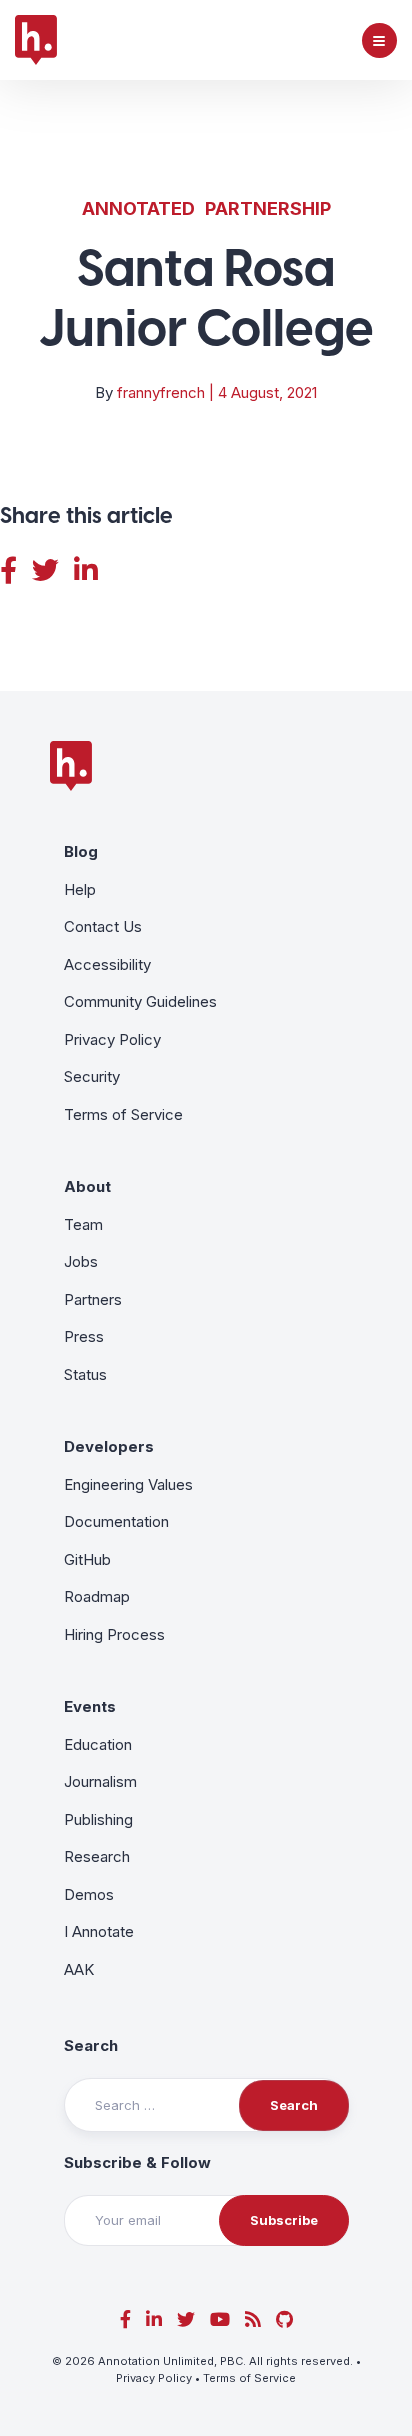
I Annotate (99, 1931)
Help (80, 889)
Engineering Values (128, 1484)
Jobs (81, 1261)
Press (84, 1336)
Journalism (100, 1781)
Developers (109, 1446)
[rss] (253, 2319)
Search (91, 2045)
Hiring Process (114, 1634)
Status (85, 1374)
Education (98, 1744)
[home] (36, 40)
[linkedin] (154, 2319)
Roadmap (97, 1596)
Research (97, 1856)
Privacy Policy (112, 1039)
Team (83, 1224)
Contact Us (103, 926)
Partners (93, 1299)
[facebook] (125, 2319)
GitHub (87, 1559)
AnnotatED (138, 208)
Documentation (116, 1521)
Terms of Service (123, 1114)
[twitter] (186, 2319)
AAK (79, 1969)
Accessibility (107, 964)
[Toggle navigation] (379, 40)
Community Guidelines (140, 1001)
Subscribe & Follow (137, 2162)
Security (92, 1076)
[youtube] (220, 2319)
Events (90, 1706)
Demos (89, 1894)
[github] (284, 2319)
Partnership (268, 208)
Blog (81, 851)
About (87, 1186)
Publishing (98, 1819)
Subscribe (284, 2220)
